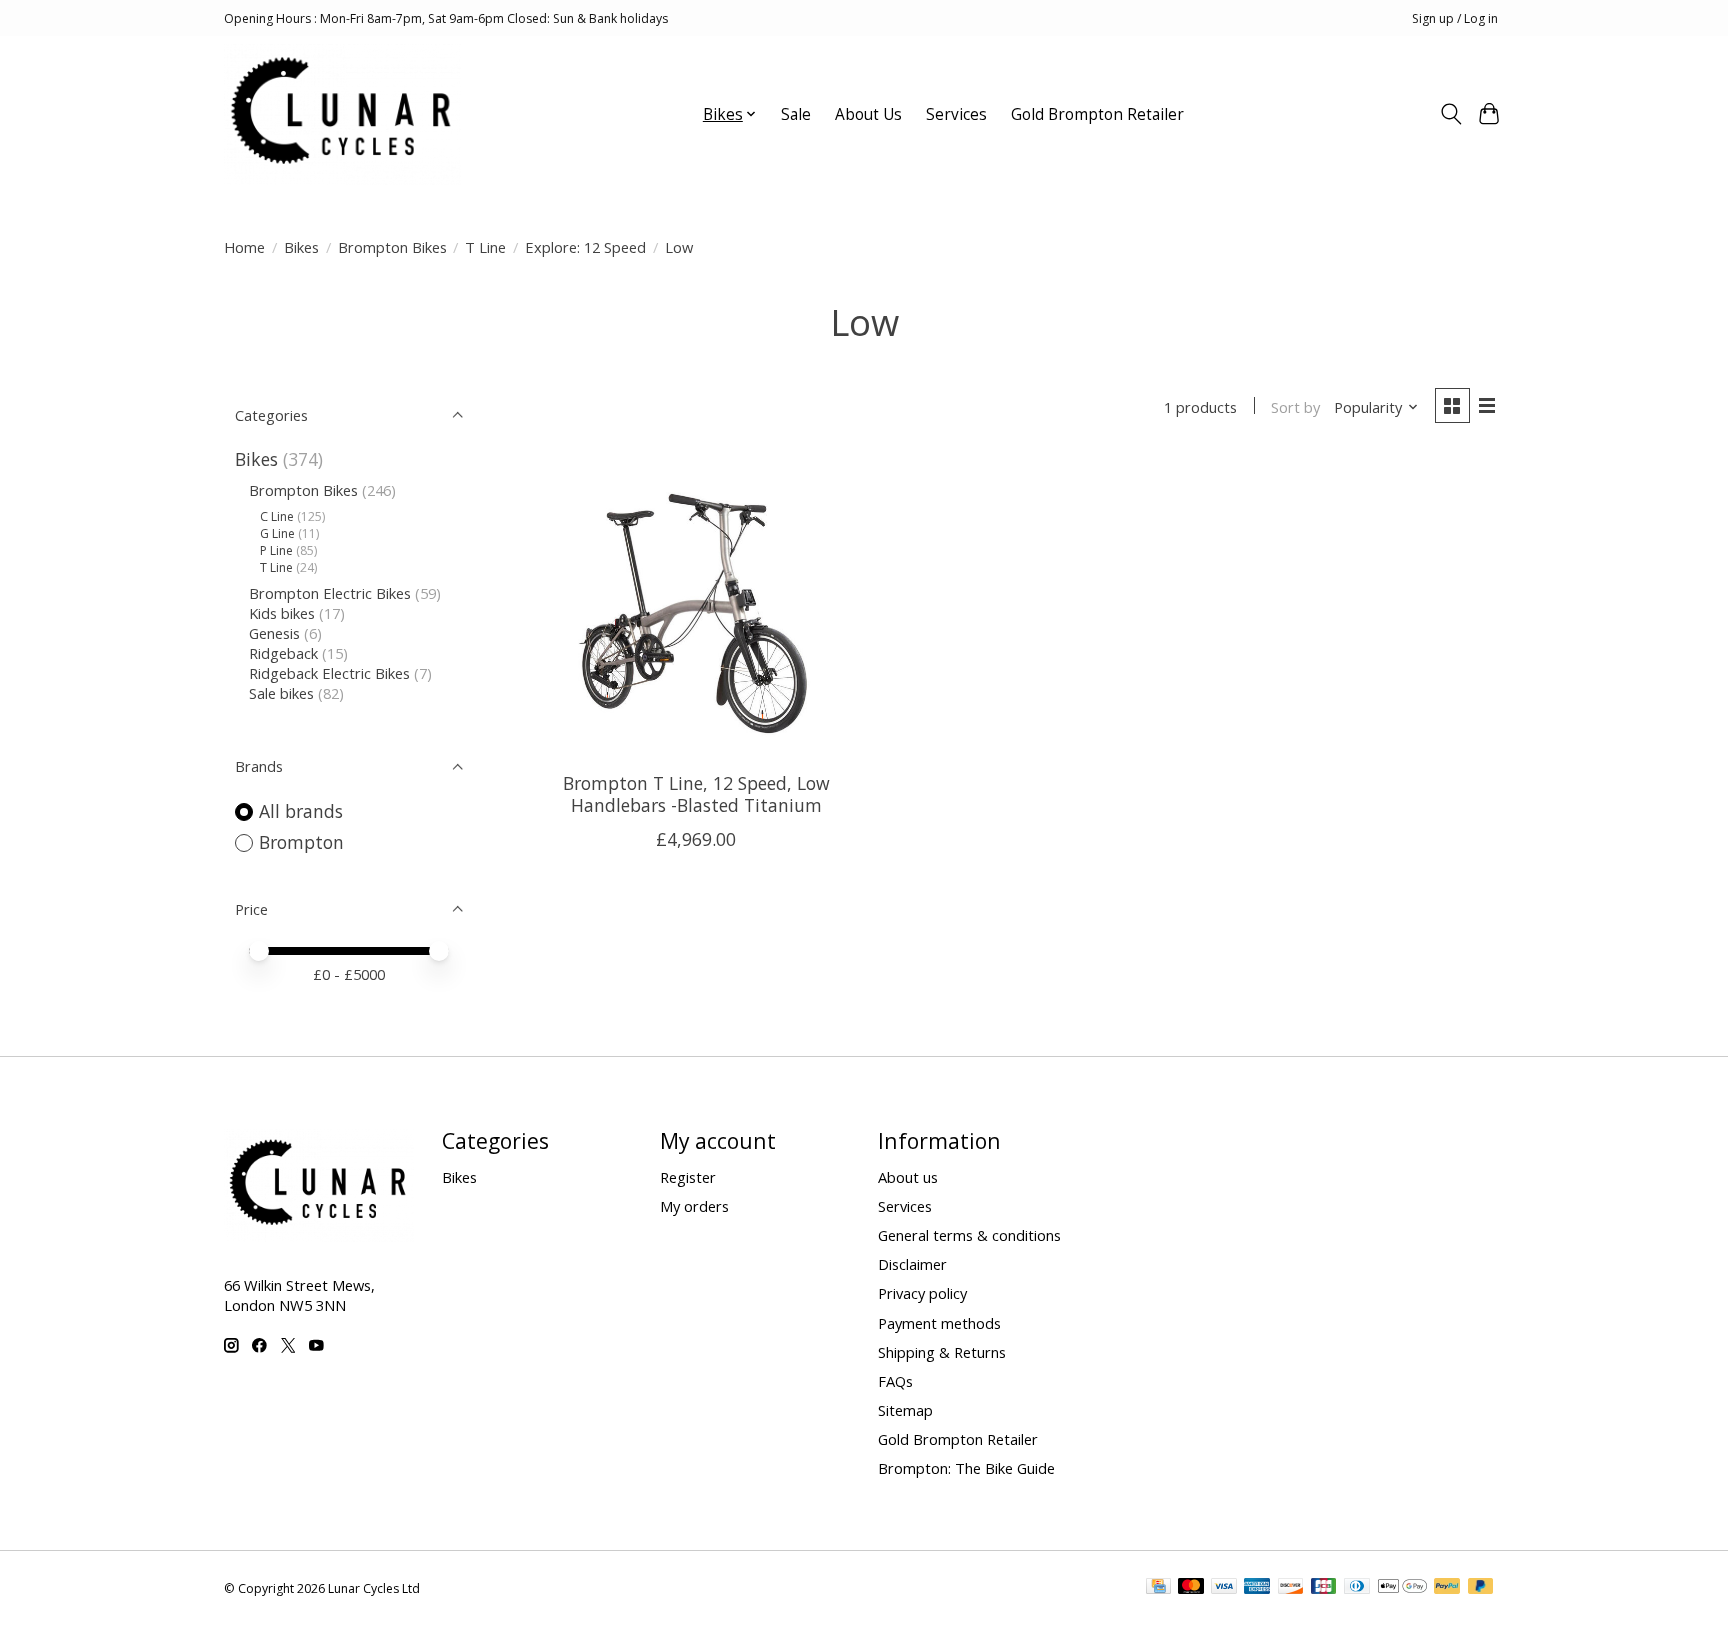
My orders (694, 1206)
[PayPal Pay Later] (1481, 1588)
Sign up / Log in (1455, 18)
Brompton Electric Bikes (330, 593)
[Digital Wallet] (1402, 1588)
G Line (277, 533)
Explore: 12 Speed (585, 247)
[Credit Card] (1158, 1588)
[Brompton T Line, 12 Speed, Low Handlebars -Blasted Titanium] (696, 606)
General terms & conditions (969, 1235)
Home (244, 247)
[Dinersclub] (1357, 1588)
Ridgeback (283, 653)
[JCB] (1324, 1588)
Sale (796, 114)
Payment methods (939, 1323)
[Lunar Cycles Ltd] (342, 114)
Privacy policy (922, 1293)
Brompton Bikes (392, 247)
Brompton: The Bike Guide (966, 1468)
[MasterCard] (1191, 1588)
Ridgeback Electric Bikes (329, 673)
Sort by (1295, 407)
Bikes (301, 247)
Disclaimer (912, 1264)
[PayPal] (1447, 1588)
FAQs (895, 1381)
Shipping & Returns (942, 1352)
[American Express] (1257, 1588)
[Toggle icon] (1450, 114)
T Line (485, 247)
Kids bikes (282, 613)
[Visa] (1224, 1588)
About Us (868, 114)
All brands (301, 811)
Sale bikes (281, 693)
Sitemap (905, 1410)
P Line (276, 550)
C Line (277, 516)
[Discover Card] (1291, 1588)
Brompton (301, 842)
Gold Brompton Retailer (1097, 114)
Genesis (274, 633)
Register (688, 1177)
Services (956, 114)
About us (908, 1177)
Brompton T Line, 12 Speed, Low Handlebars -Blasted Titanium (696, 793)
